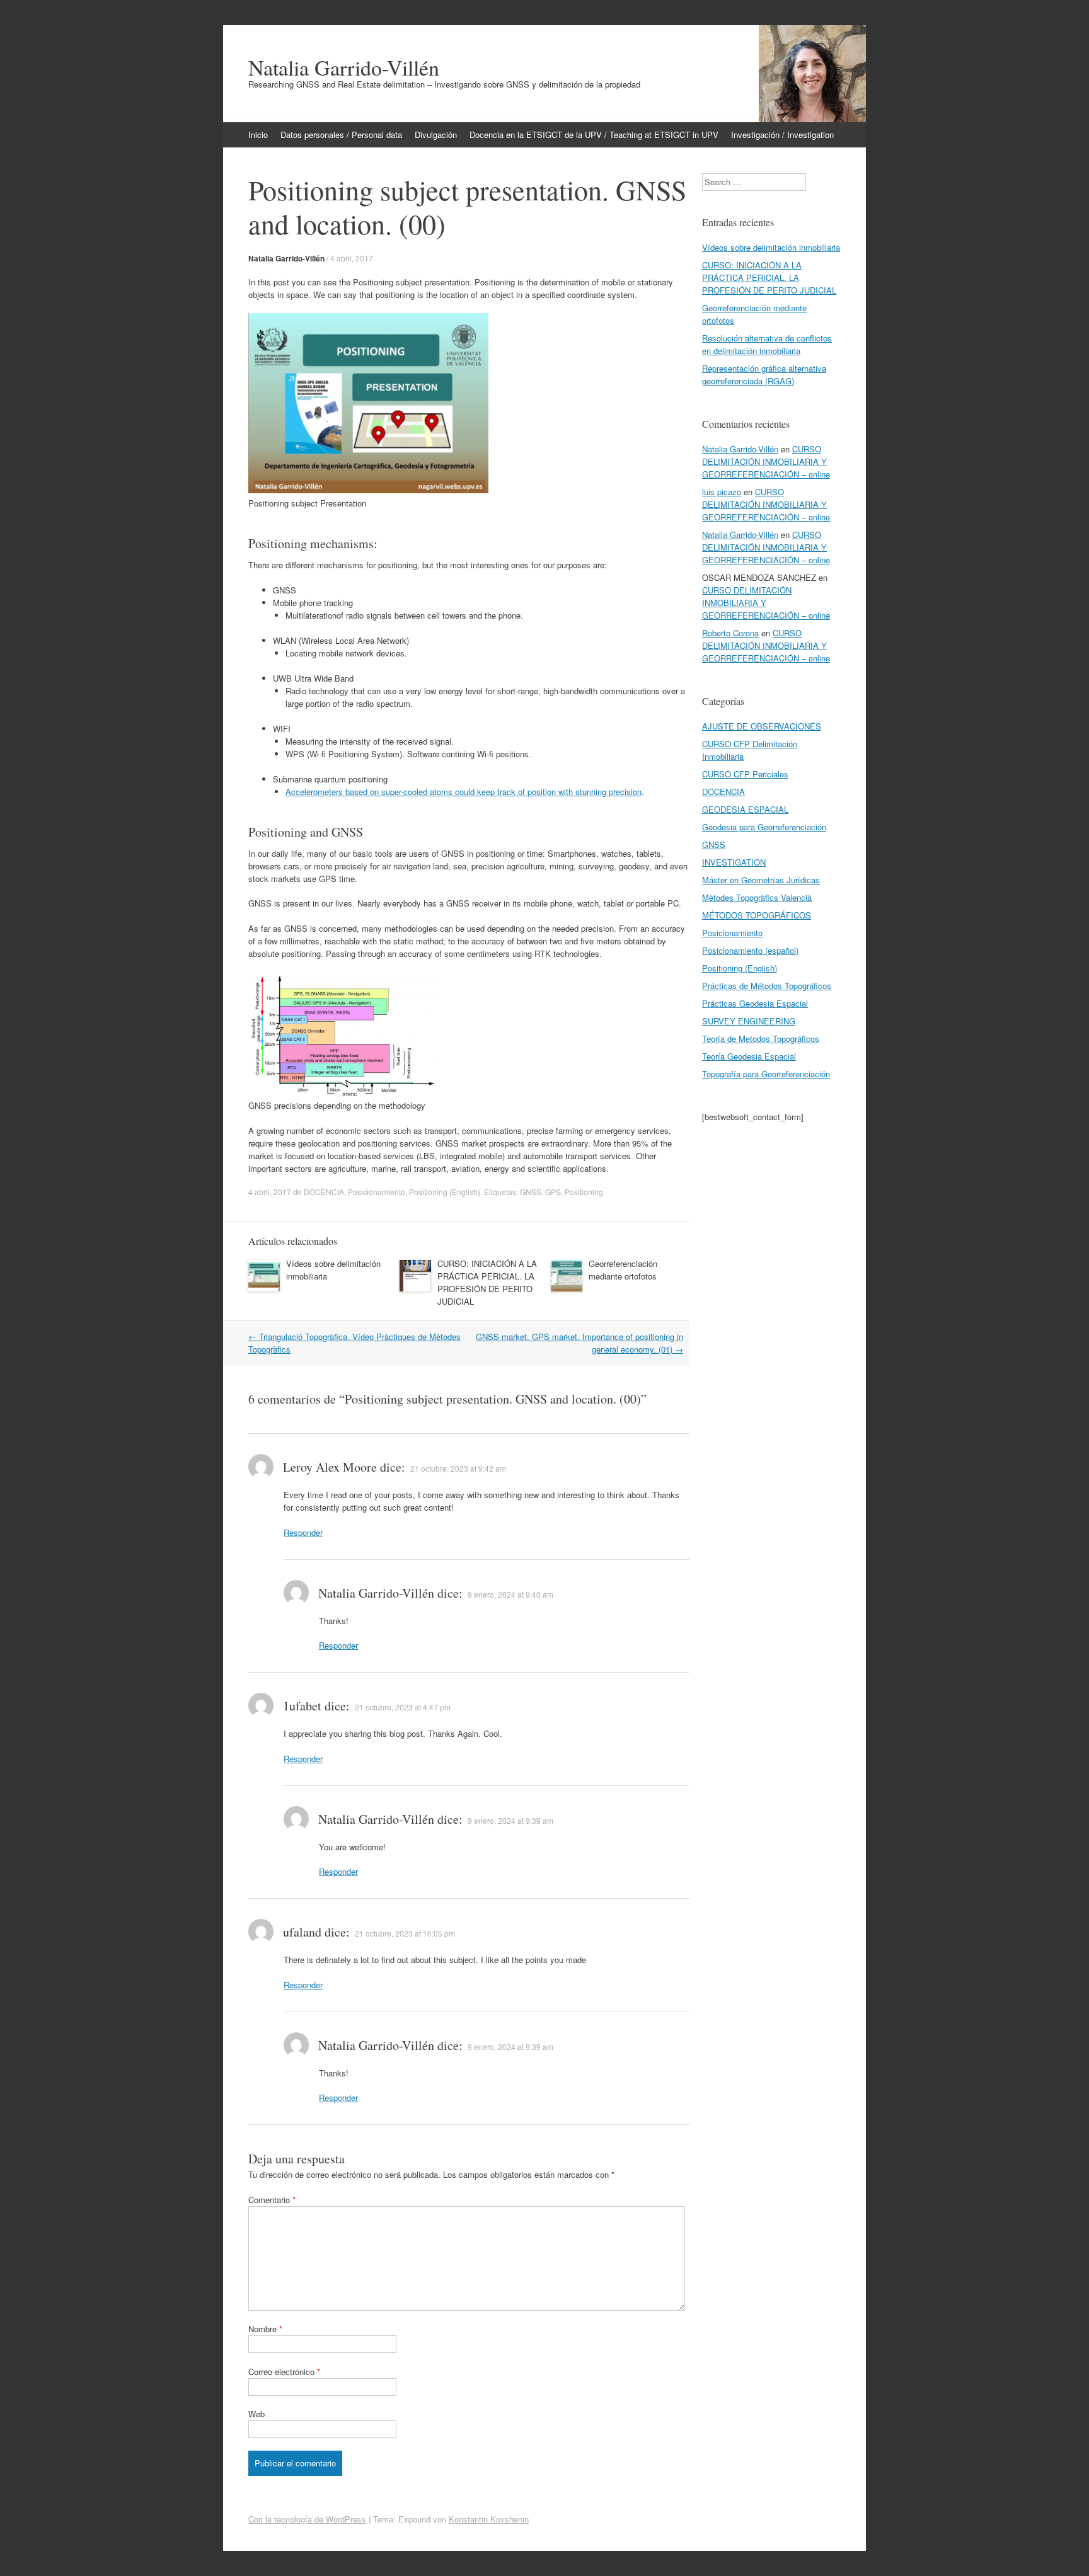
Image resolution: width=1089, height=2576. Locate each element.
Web (256, 2414)
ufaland (302, 1932)
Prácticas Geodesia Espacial (755, 1003)
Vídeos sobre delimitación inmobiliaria (771, 247)
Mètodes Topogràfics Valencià (757, 897)
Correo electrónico (284, 2372)
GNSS (531, 1192)
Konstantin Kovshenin (489, 2519)
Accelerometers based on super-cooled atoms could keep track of (406, 792)
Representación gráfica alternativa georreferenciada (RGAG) (764, 375)
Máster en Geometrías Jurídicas (761, 880)
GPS (553, 1192)
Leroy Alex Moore (330, 1467)
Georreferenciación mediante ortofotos (623, 1270)
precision (625, 792)
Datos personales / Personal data (341, 135)
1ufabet (302, 1706)
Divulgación (436, 135)
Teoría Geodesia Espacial (749, 1056)
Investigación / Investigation (782, 135)
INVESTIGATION (734, 862)
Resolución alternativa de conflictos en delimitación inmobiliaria (767, 344)
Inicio (258, 135)
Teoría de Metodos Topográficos (761, 1039)
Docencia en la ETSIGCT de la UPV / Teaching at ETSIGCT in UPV (594, 135)
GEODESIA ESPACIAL (745, 809)
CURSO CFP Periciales (745, 774)
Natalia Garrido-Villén (344, 67)
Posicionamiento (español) (750, 950)
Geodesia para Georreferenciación (764, 827)
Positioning (584, 1192)
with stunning (584, 792)
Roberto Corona (730, 633)
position (543, 792)
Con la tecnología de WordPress (307, 2519)
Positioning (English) (445, 1192)
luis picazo (722, 492)
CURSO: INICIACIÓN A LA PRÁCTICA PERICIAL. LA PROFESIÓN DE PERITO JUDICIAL (487, 1282)
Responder (303, 1532)
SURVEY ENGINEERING (749, 1021)
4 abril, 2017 (352, 258)
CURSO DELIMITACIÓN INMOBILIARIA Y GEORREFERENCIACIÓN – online (766, 461)
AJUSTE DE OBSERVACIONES (762, 726)
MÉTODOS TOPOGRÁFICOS (757, 915)
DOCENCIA (324, 1192)
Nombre (265, 2329)
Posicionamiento (377, 1192)
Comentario (272, 2200)
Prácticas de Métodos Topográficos (767, 986)
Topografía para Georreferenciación (766, 1074)
